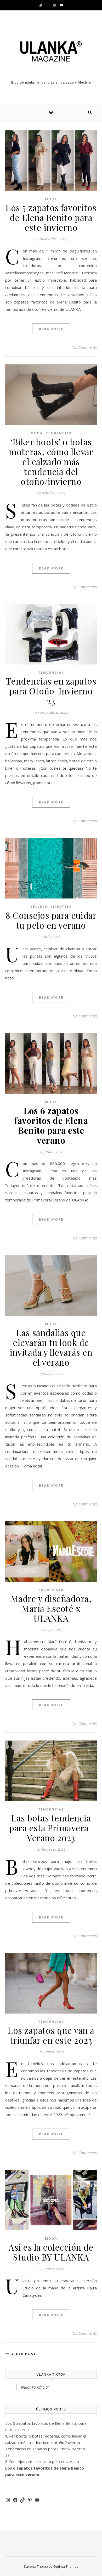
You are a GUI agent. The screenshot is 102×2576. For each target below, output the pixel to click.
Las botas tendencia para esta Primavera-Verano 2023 (51, 1828)
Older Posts (24, 2354)
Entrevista (51, 1590)
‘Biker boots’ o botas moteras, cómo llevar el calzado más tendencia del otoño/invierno (51, 461)
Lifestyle (61, 907)
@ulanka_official (35, 2387)
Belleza (39, 907)
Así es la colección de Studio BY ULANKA (51, 2252)
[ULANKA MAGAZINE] (51, 51)
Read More (51, 329)
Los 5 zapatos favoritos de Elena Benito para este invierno (51, 217)
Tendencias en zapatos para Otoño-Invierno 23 (51, 691)
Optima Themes (66, 2566)
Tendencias (59, 433)
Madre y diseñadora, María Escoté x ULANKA (51, 1608)
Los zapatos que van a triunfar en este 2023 (51, 2035)
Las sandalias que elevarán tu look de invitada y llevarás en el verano (51, 1347)
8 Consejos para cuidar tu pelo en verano (51, 920)
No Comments (85, 347)
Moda (51, 199)
